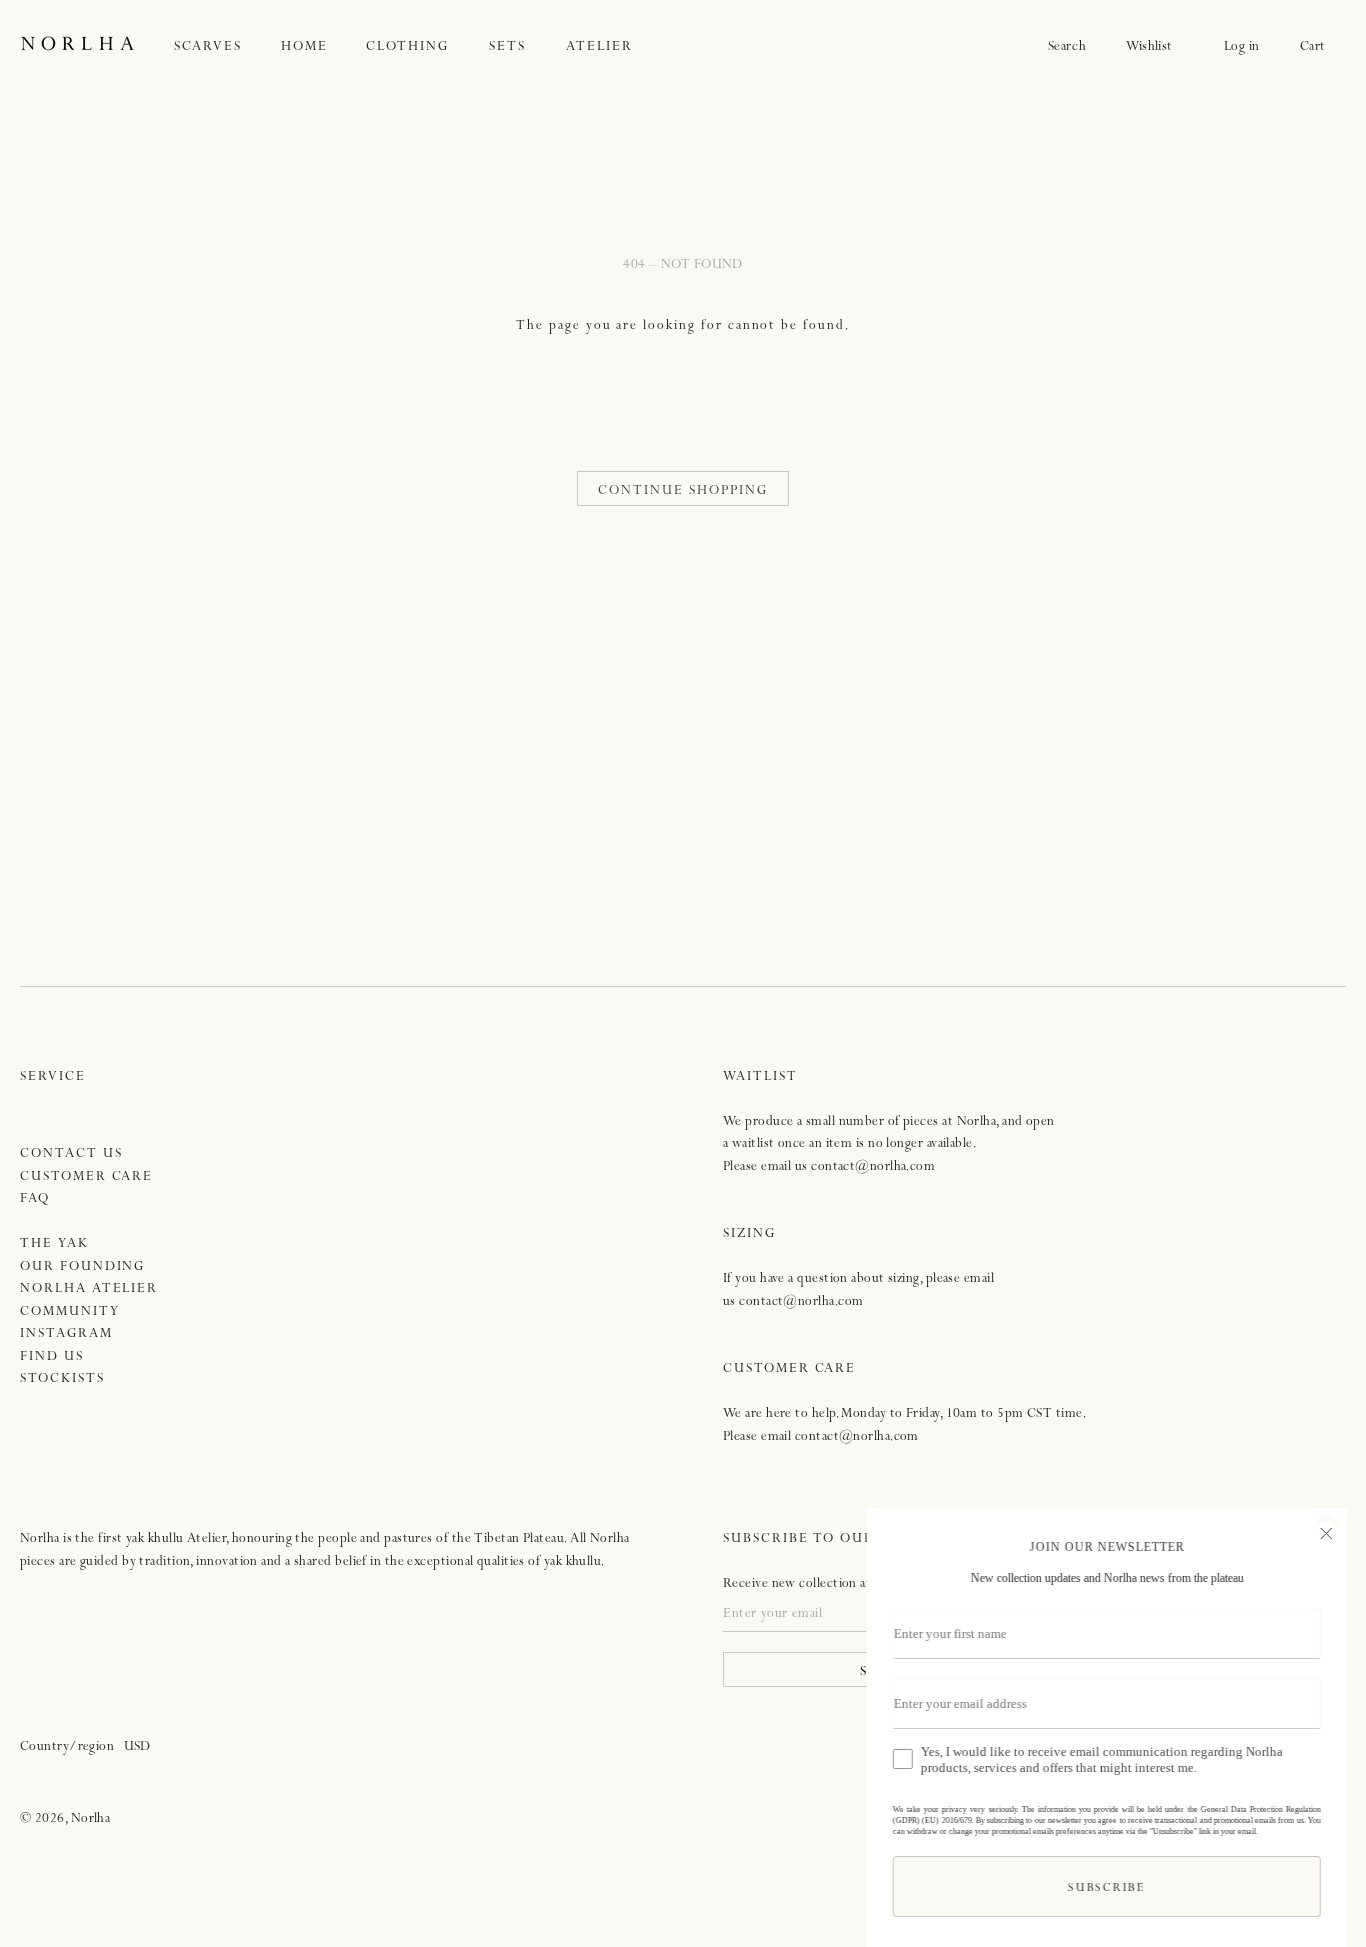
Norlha (91, 1819)
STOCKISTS (62, 1379)
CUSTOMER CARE (86, 1177)
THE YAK (54, 1244)
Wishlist (1155, 47)
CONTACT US (71, 1154)
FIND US (52, 1357)
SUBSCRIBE (1105, 1889)
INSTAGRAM (66, 1334)
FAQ (35, 1199)
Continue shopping (682, 491)
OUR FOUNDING (82, 1267)
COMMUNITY (70, 1312)
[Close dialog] (1325, 1531)
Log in (1242, 47)
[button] (228, 47)
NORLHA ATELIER (89, 1289)
